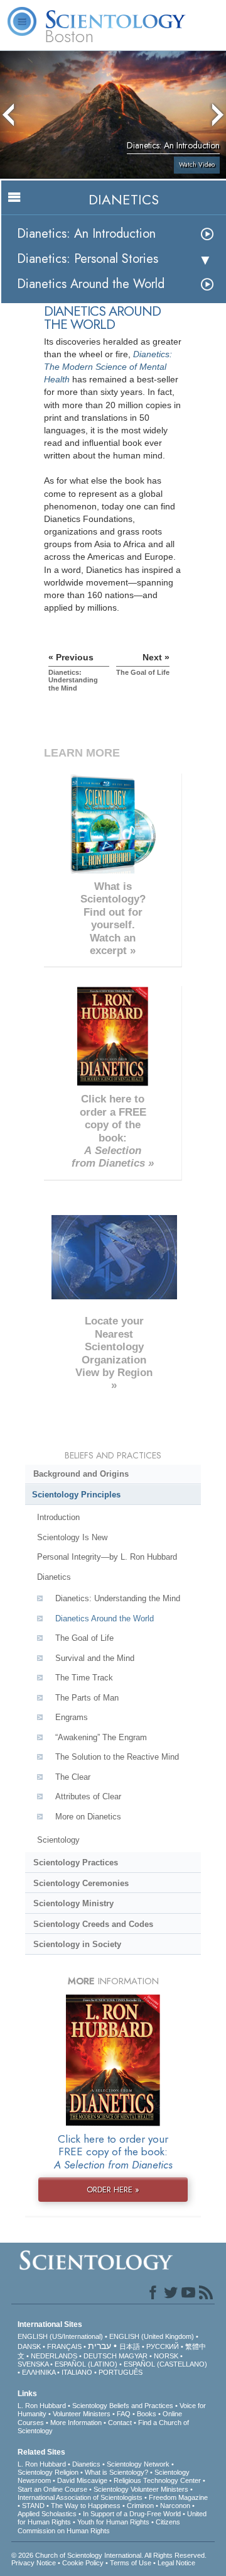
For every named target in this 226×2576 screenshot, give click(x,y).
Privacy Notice (34, 2563)
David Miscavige (82, 2480)
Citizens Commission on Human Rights (99, 2526)
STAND (33, 2506)
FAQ (124, 2414)
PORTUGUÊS (121, 2372)
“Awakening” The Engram (101, 1737)
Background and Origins (81, 1474)
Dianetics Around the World (91, 284)
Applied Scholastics (47, 2514)
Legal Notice (176, 2563)
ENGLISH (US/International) (60, 2336)
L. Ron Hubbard (42, 2406)
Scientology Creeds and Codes (93, 1924)
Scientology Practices (76, 1863)
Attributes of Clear (88, 1796)
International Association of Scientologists (80, 2497)
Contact (120, 2423)
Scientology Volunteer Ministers (141, 2489)
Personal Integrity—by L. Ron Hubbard (107, 1557)
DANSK (29, 2346)
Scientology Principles (76, 1495)
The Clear (73, 1777)
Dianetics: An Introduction (86, 234)
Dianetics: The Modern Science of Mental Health (108, 367)
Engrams (72, 1717)
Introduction (58, 1517)
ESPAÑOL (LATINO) (86, 2364)
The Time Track (84, 1678)
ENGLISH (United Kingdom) (152, 2336)
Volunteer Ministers (82, 2414)
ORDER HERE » (113, 2190)
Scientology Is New (72, 1537)
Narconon (175, 2506)
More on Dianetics (88, 1817)
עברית (100, 2346)
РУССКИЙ (163, 2346)
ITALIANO (77, 2372)
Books (147, 2414)
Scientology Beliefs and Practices (123, 2406)
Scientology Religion (48, 2472)
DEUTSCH (100, 2356)
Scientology (58, 1840)
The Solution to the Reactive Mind (117, 1757)
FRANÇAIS (64, 2346)
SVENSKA (33, 2364)
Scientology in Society (77, 1944)
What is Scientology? (116, 2472)
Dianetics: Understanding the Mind (118, 1598)
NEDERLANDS (54, 2356)
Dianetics (54, 1577)
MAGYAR (133, 2356)
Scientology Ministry (73, 1903)
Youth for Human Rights (113, 2522)
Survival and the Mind (95, 1658)
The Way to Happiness (86, 2506)
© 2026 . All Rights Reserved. (109, 2555)
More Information (76, 2423)
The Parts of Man (87, 1698)
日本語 (130, 2346)
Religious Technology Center (157, 2480)
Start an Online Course (52, 2489)
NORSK (166, 2356)
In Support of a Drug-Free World (132, 2514)
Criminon (140, 2506)
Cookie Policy (83, 2563)
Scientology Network (138, 2464)
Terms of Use (131, 2563)
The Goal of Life (84, 1638)
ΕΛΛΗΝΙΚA (39, 2372)
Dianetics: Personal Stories (88, 259)
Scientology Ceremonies (81, 1883)
